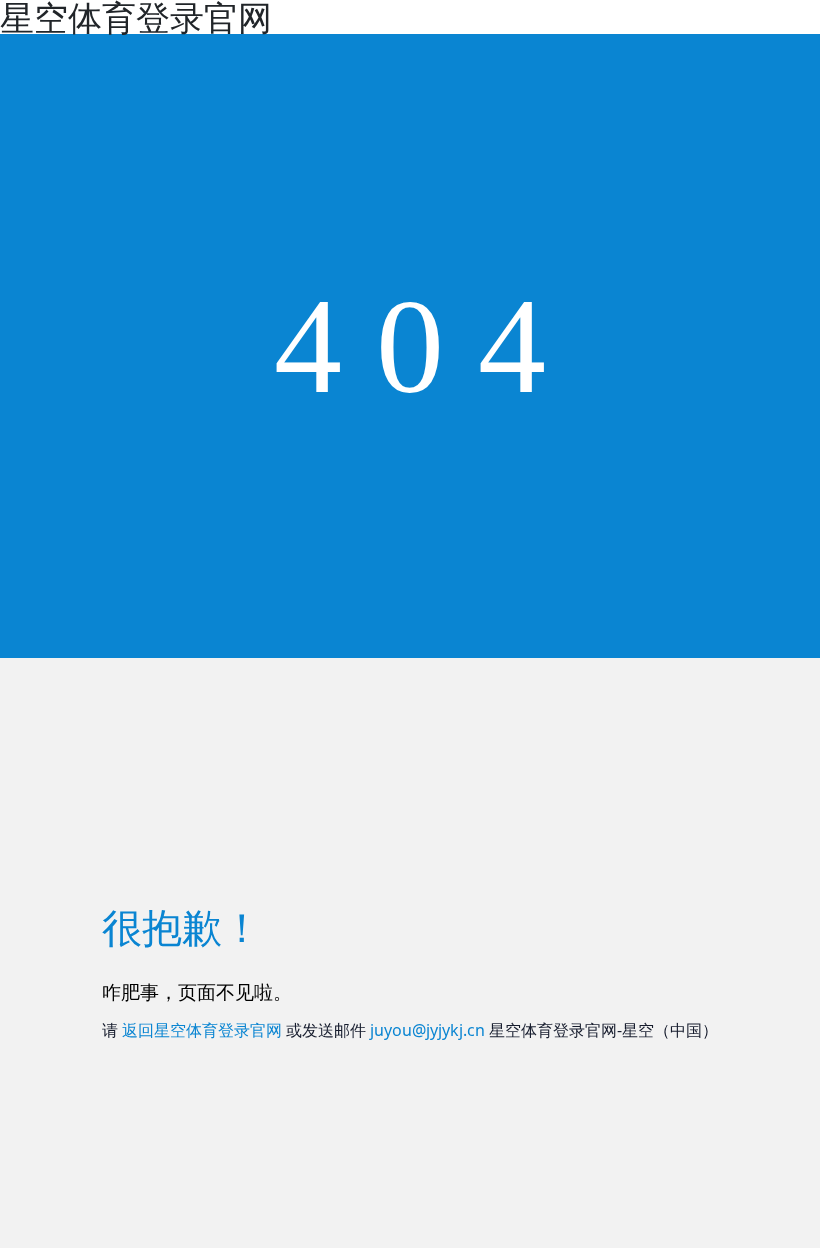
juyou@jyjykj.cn (427, 1030)
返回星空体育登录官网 (202, 1030)
